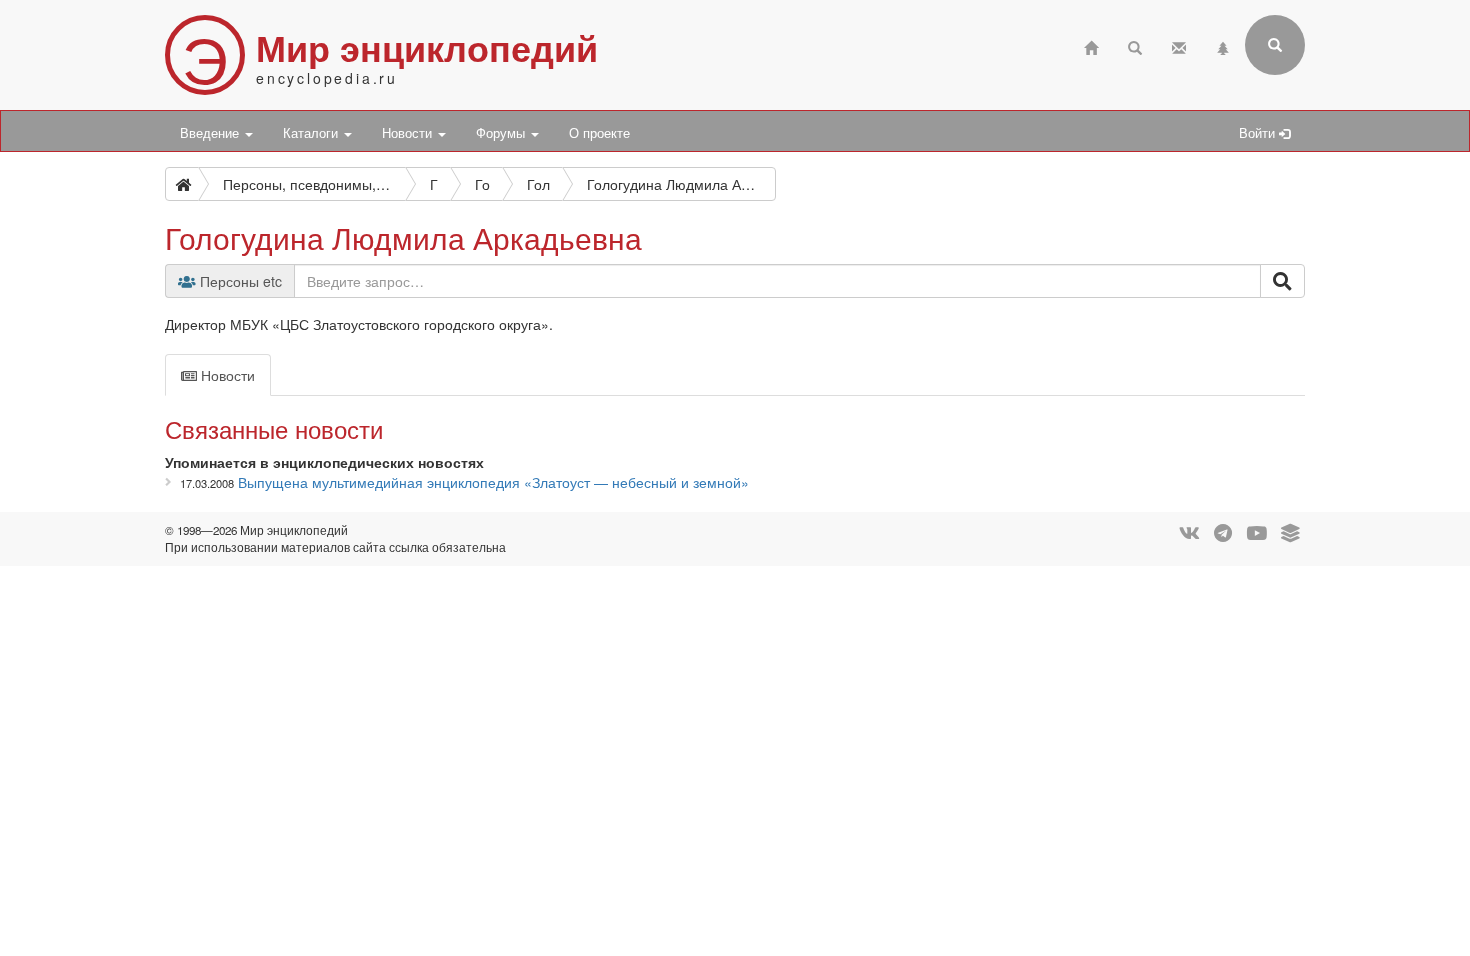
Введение (211, 133)
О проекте (599, 133)
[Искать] (1282, 281)
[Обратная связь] (1179, 45)
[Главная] (1091, 45)
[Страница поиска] (1135, 45)
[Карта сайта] (1223, 45)
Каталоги (312, 133)
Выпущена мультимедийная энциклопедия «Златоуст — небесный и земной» (493, 482)
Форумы (502, 133)
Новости (409, 133)
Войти (1259, 133)
